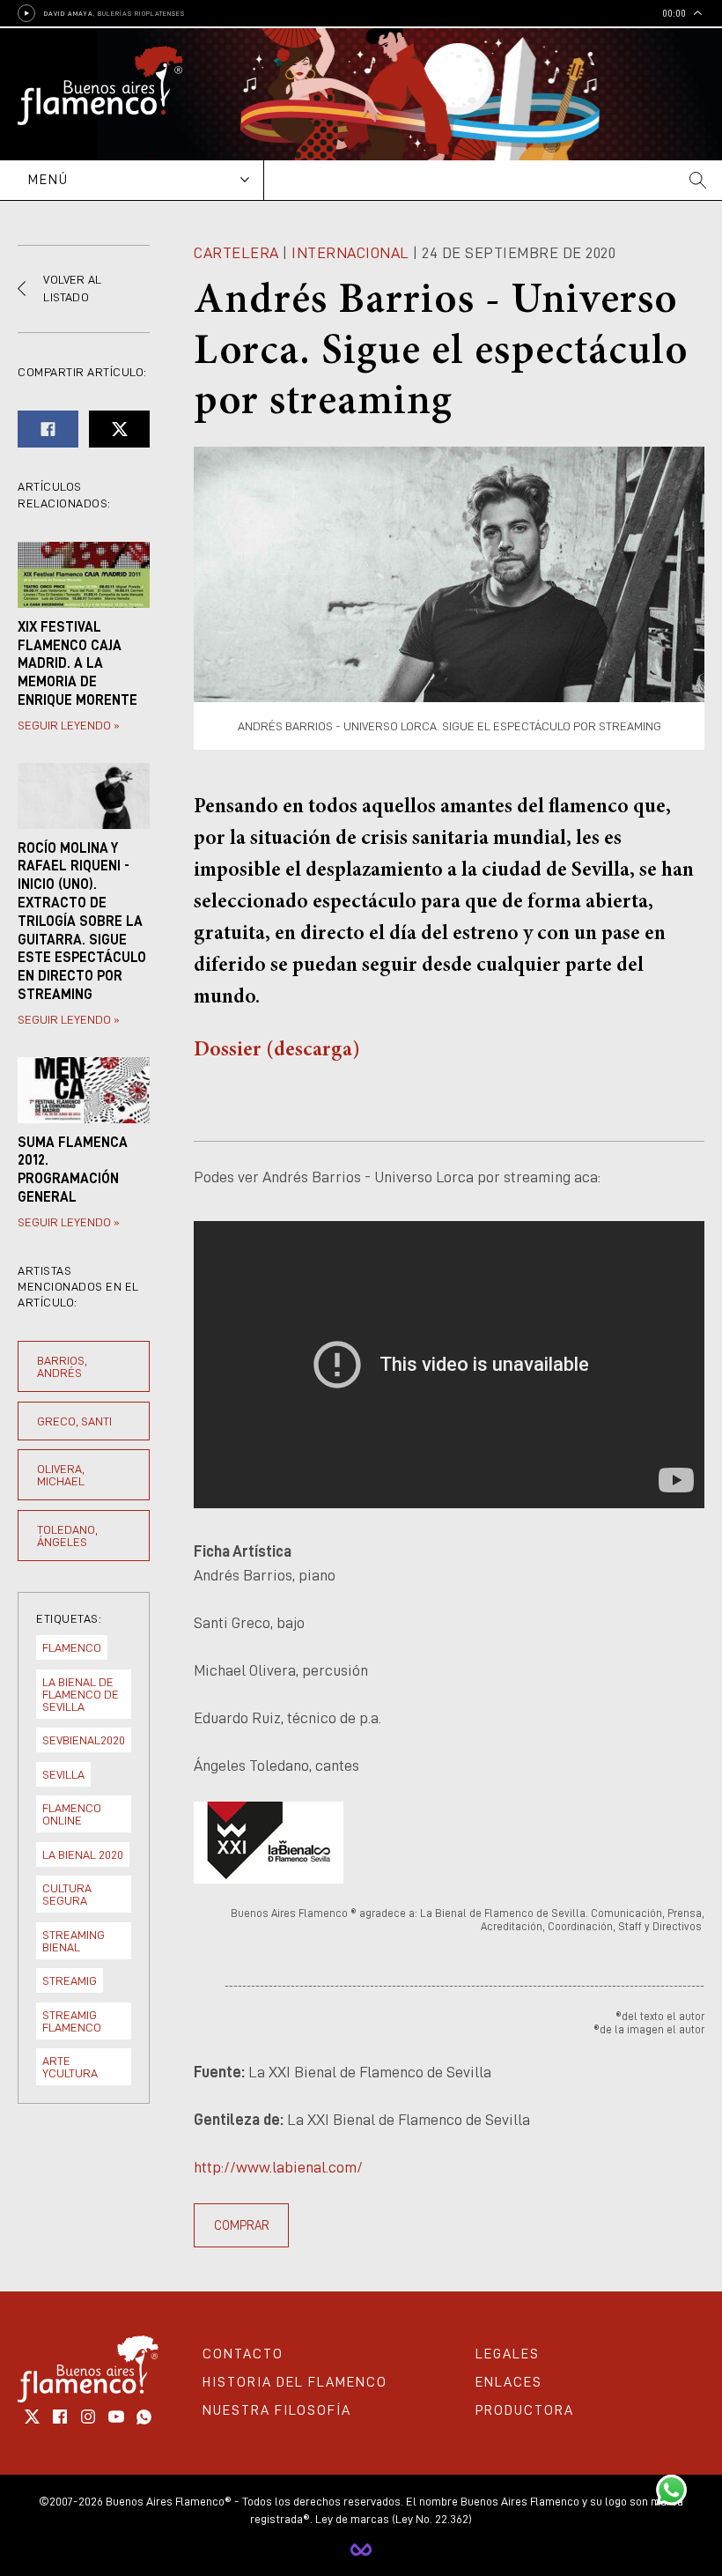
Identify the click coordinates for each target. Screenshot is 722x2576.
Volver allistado (72, 288)
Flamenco (72, 1647)
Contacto (243, 2354)
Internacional (350, 253)
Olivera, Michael (61, 1475)
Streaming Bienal (74, 1941)
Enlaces (509, 2382)
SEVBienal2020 (84, 1740)
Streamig (70, 1980)
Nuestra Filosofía (277, 2410)
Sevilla (63, 1774)
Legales (508, 2354)
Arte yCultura (70, 2067)
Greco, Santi (74, 1421)
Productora (525, 2410)
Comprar (242, 2225)
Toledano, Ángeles (67, 1536)
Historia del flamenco (295, 2382)
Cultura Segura (67, 1894)
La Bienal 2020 (83, 1854)
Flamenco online (72, 1814)
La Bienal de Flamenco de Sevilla (81, 1694)
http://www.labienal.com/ (278, 2167)
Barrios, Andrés (62, 1366)
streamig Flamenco (72, 2021)
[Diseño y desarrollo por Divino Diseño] (361, 2550)
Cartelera (236, 253)
